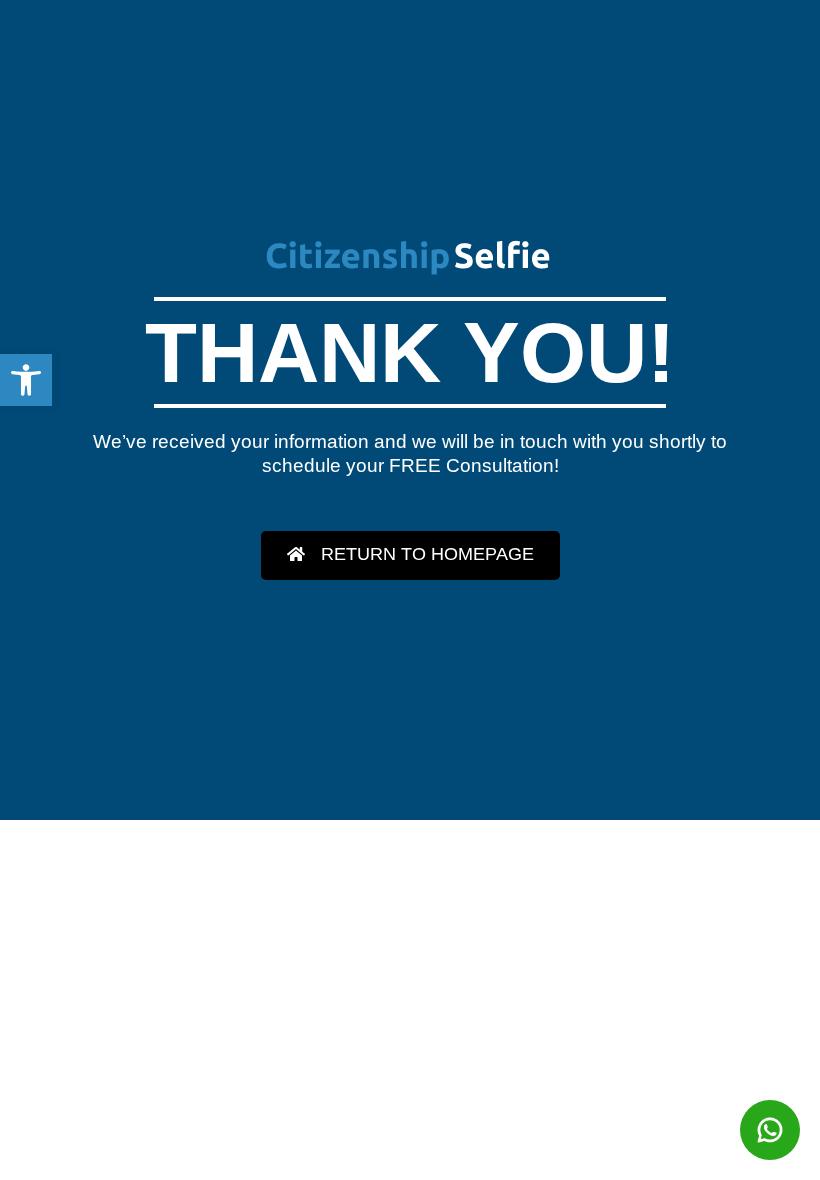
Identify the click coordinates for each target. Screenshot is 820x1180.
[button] (26, 380)
